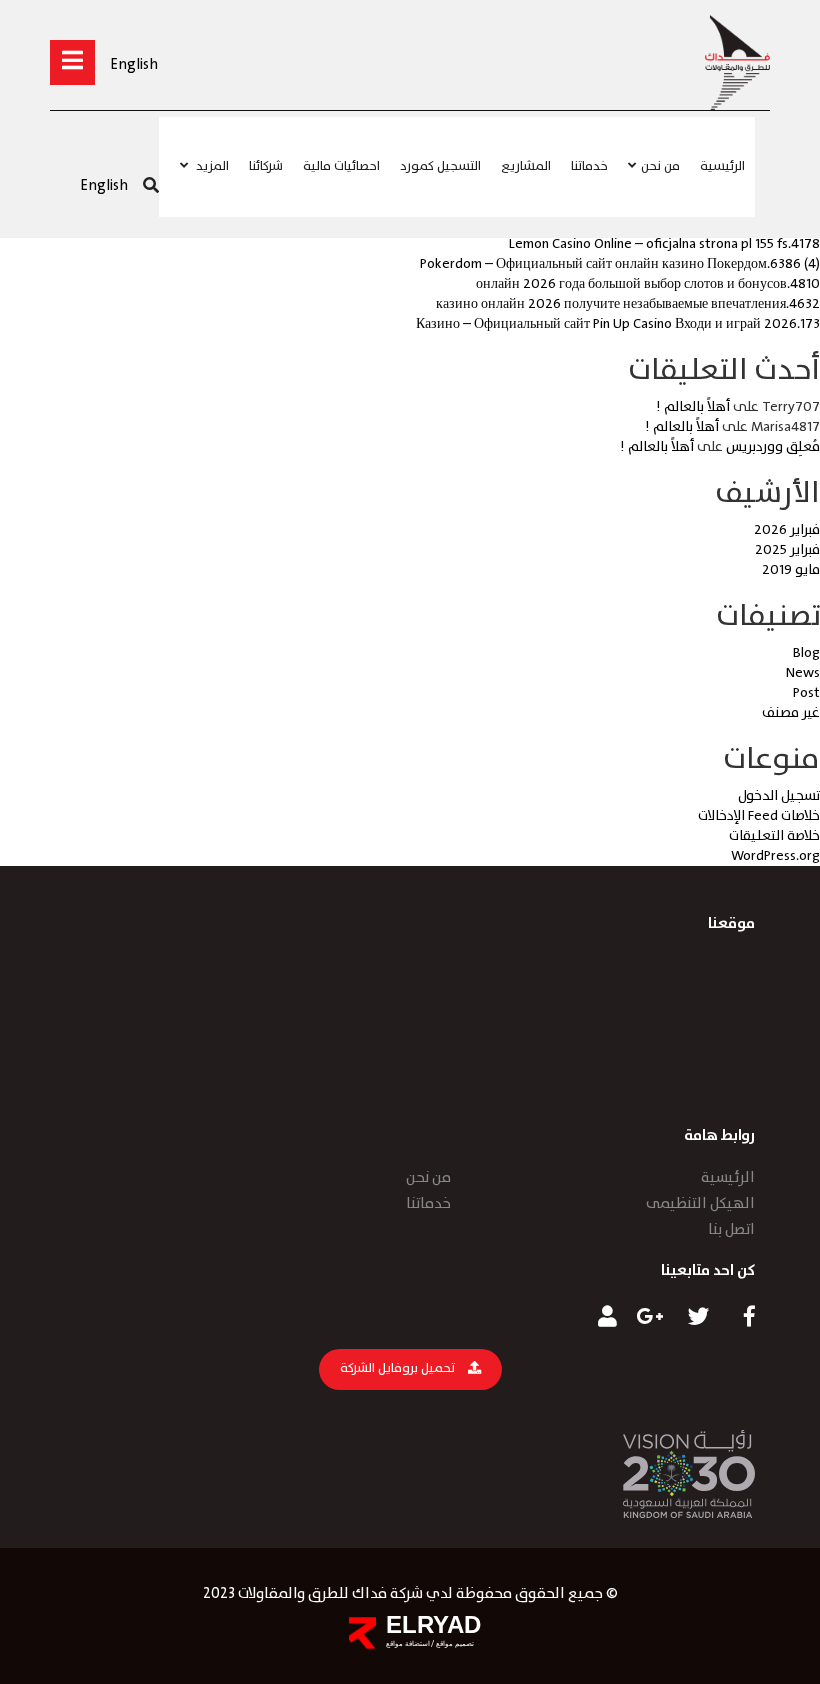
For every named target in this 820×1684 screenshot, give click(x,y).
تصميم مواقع (454, 1643)
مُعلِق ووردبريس (773, 447)
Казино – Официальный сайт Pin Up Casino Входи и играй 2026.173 (618, 324)
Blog (806, 653)
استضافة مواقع (408, 1643)
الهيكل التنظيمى (700, 1204)
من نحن (660, 166)
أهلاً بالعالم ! (693, 407)
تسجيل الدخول (779, 796)
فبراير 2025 (787, 550)
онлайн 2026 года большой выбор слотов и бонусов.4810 (648, 284)
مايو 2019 (791, 570)
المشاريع (526, 166)
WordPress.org (775, 856)
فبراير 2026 (787, 530)
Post (806, 693)
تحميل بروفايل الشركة (399, 1368)
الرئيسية (722, 166)
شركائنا (266, 166)
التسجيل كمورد (440, 166)
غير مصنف (791, 713)
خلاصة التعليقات (774, 836)
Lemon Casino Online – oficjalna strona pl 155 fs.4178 (664, 244)
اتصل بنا (731, 1230)
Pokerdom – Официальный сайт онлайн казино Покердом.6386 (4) (620, 264)
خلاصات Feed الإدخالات (759, 816)
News (803, 673)
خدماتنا (589, 166)
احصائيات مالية (341, 166)
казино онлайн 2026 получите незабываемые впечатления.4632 (628, 304)
